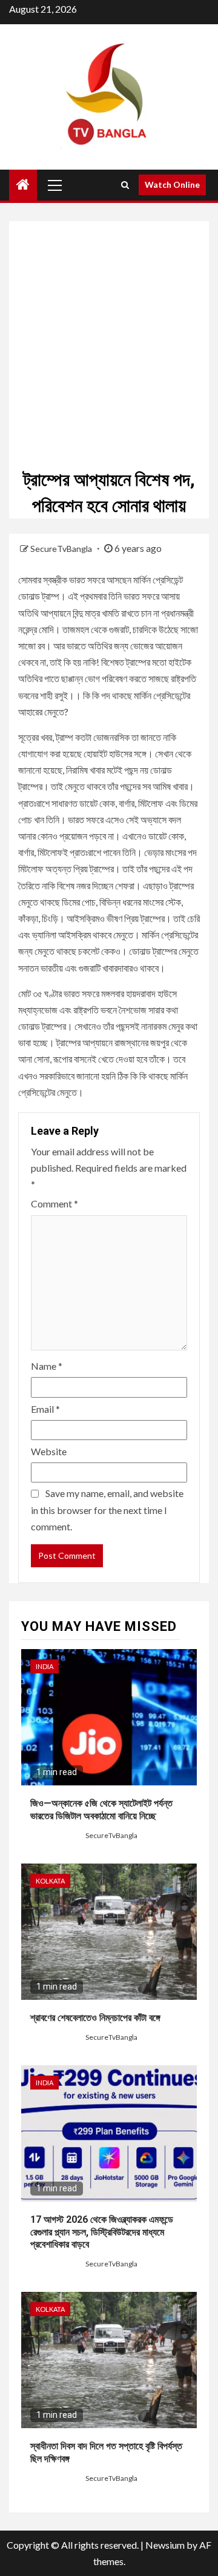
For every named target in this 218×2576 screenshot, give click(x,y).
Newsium (165, 2545)
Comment (54, 1203)
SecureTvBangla (62, 549)
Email (45, 1409)
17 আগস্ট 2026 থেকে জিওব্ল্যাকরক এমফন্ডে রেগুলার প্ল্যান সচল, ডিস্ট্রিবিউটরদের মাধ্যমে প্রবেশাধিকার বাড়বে (102, 2232)
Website (49, 1451)
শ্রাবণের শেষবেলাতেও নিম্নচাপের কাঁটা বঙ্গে (95, 2018)
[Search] (125, 185)
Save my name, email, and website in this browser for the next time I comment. (107, 1509)
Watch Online (172, 184)
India (45, 1666)
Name (47, 1366)
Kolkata (50, 1881)
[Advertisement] (109, 330)
